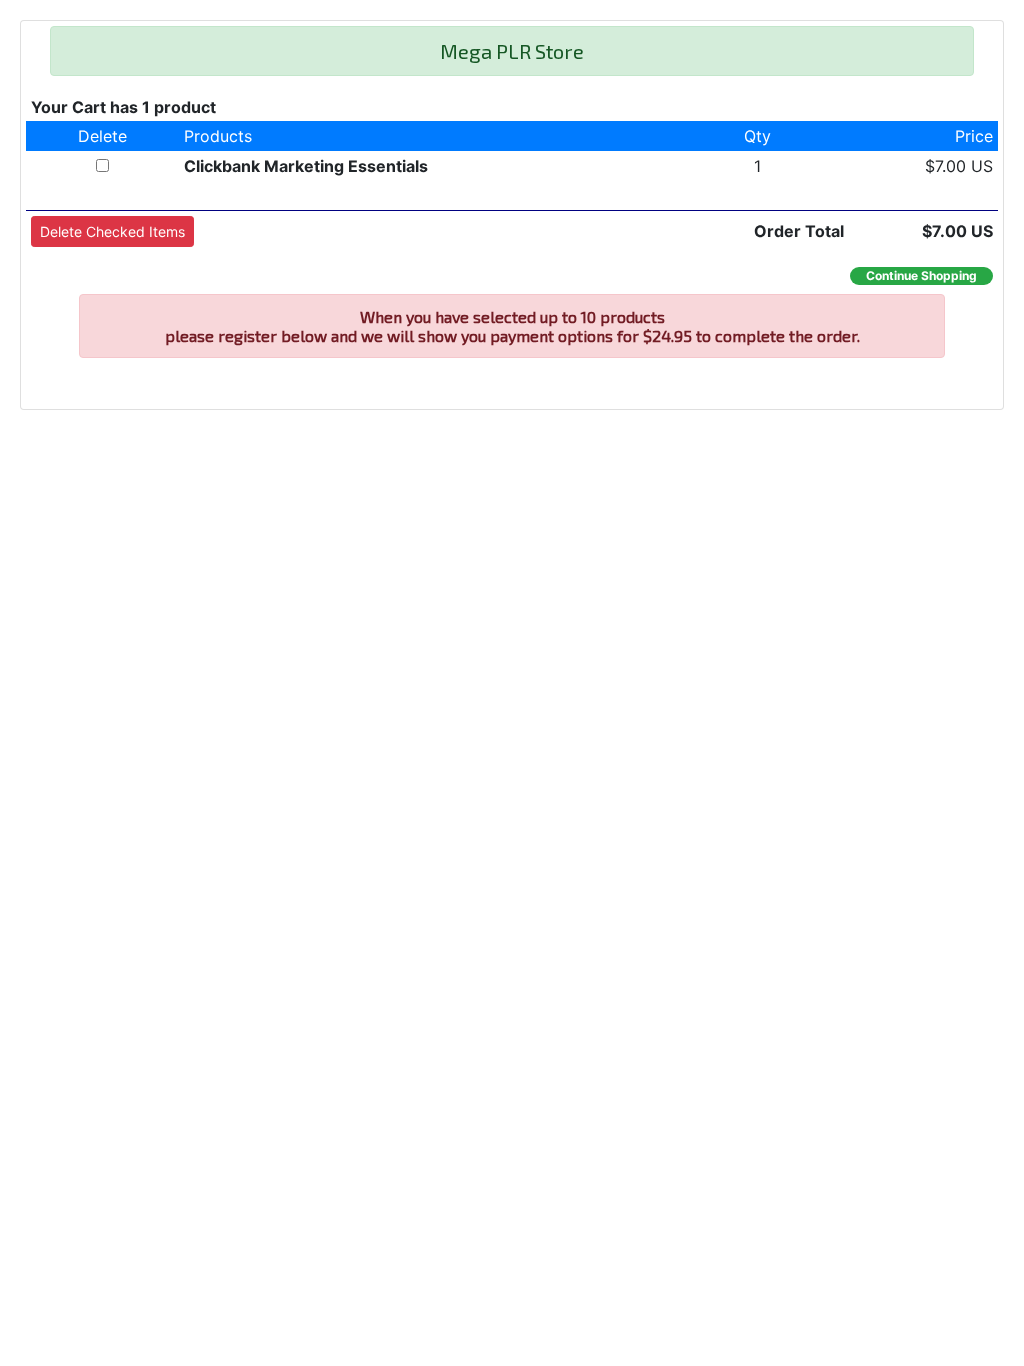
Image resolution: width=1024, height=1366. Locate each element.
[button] (112, 231)
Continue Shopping (921, 275)
